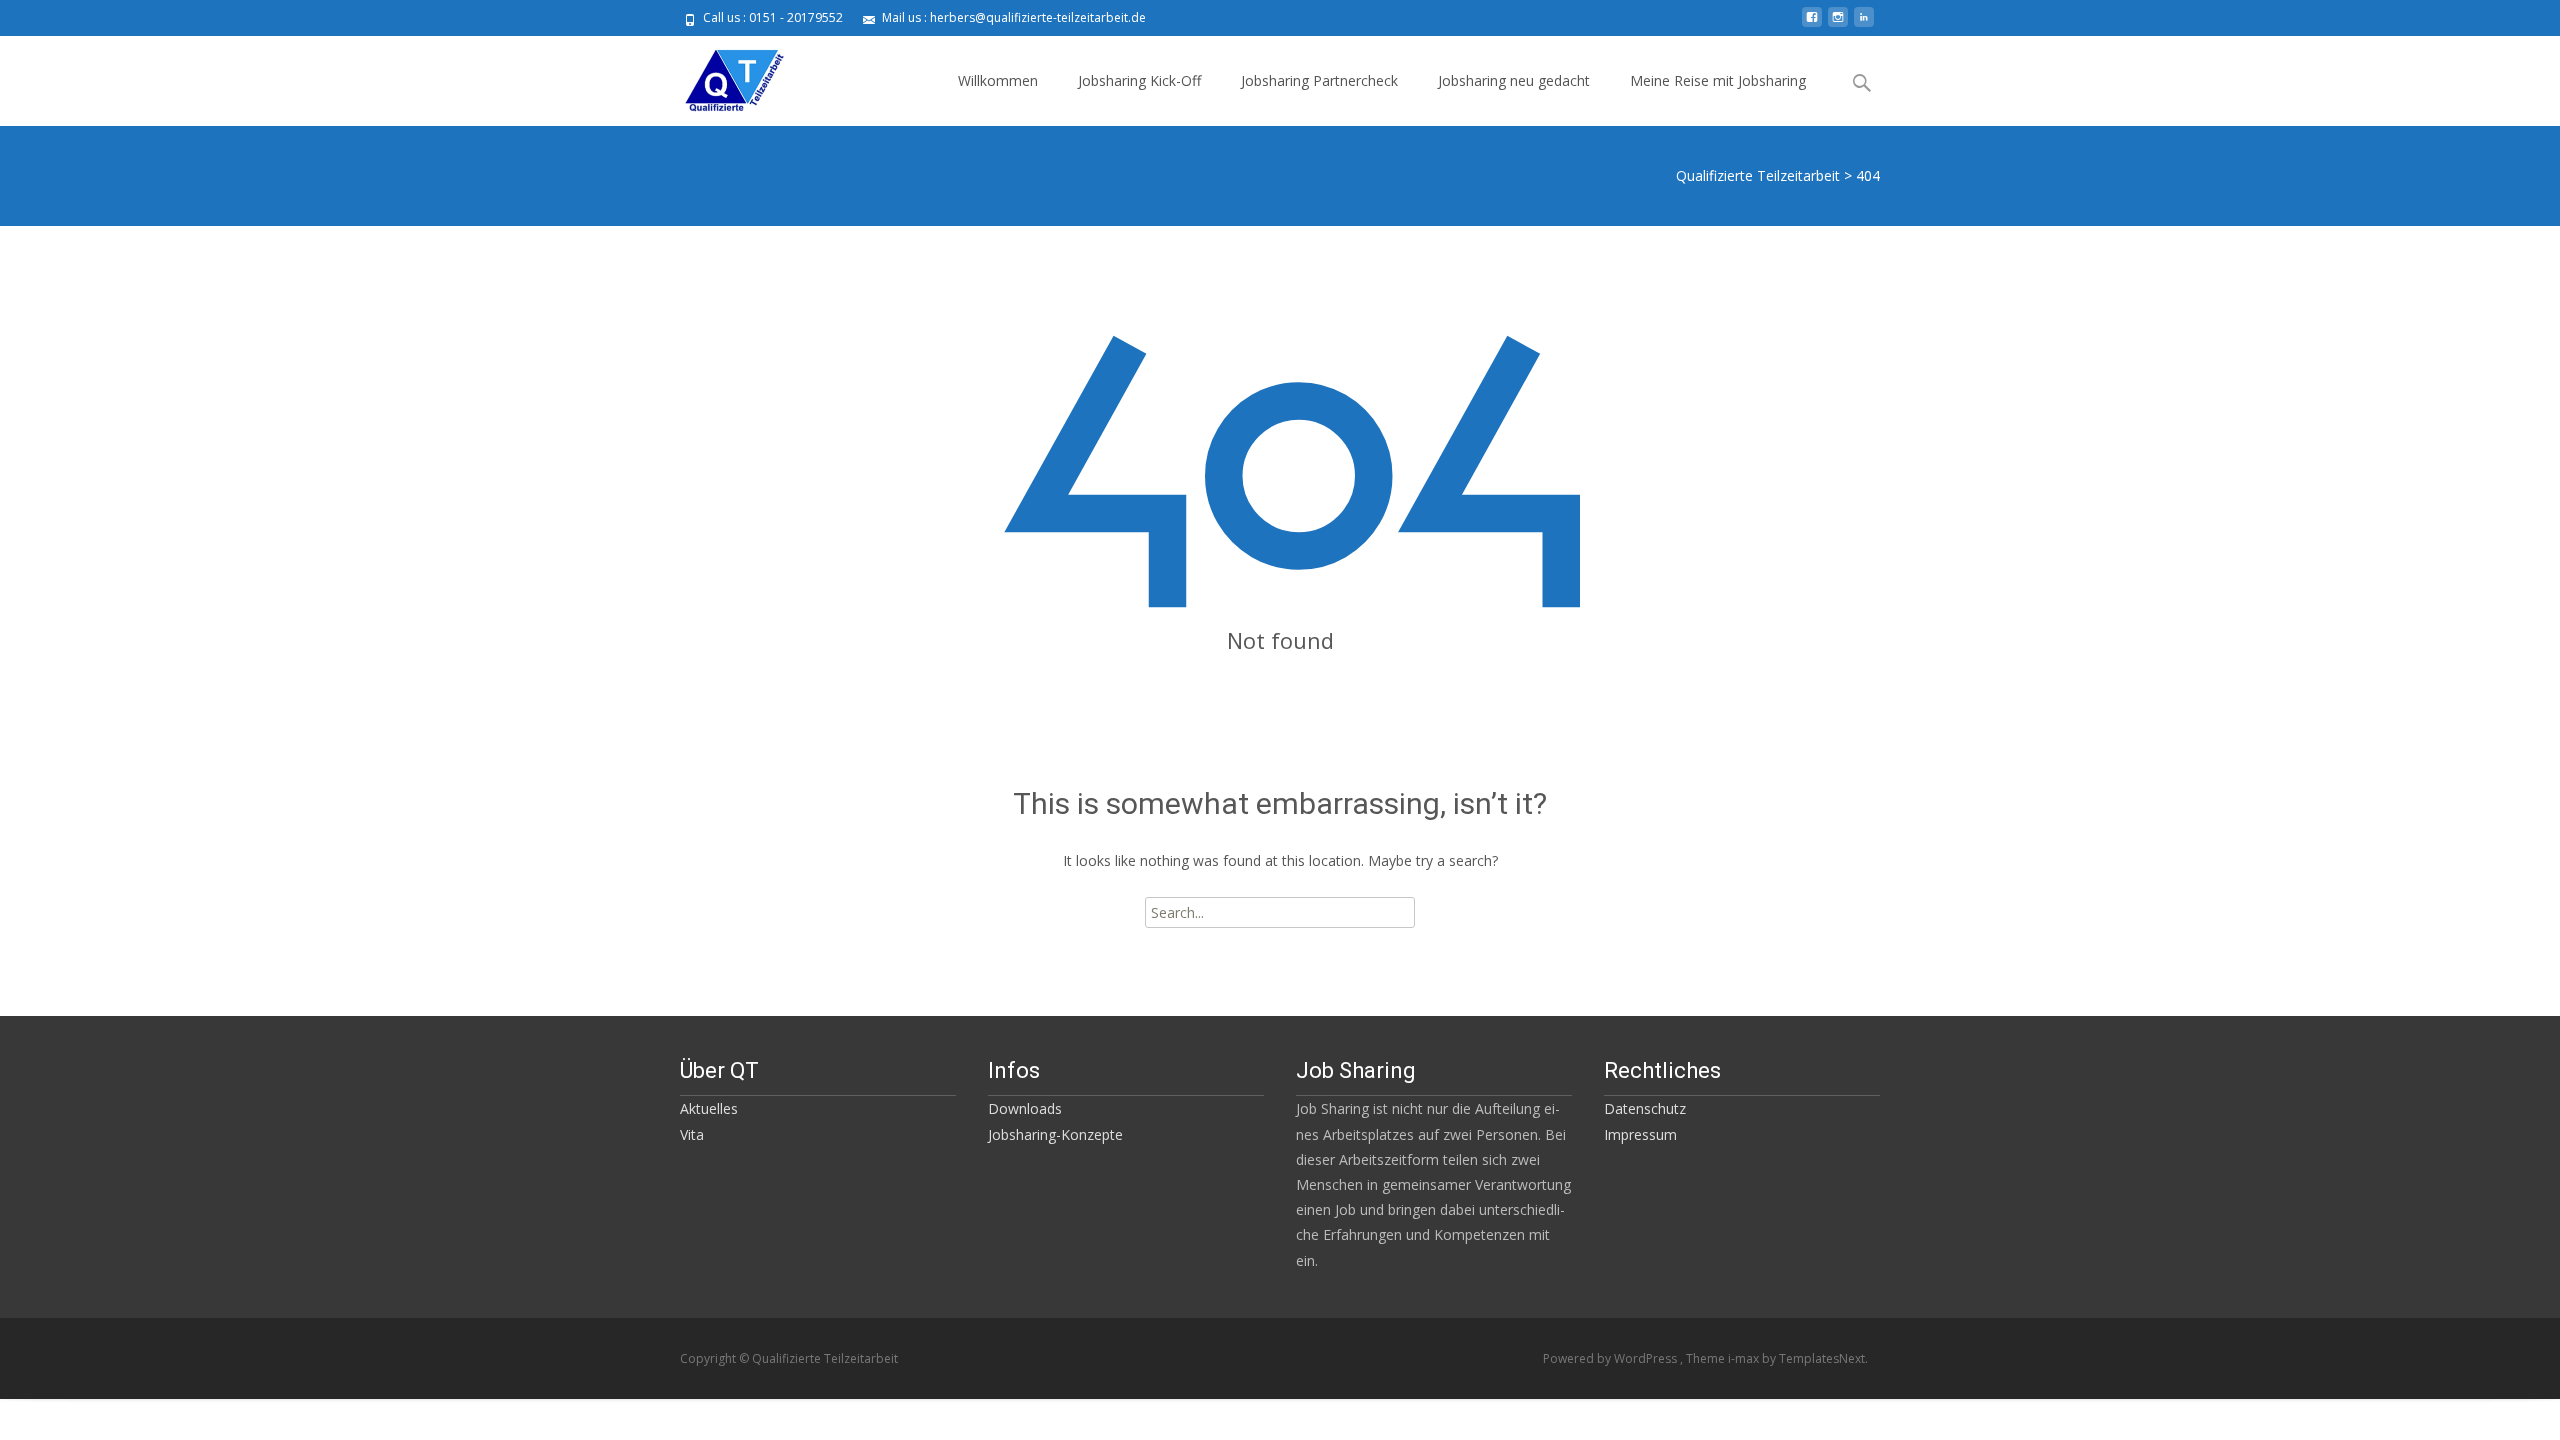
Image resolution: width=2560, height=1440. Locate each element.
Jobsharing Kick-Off (1139, 80)
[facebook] (1812, 24)
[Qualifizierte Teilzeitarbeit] (718, 76)
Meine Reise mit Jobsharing (1718, 80)
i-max (1745, 1358)
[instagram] (1838, 24)
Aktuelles (709, 1108)
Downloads (1025, 1108)
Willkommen (998, 80)
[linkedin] (1864, 24)
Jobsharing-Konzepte (1055, 1134)
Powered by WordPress (1611, 1358)
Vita (692, 1134)
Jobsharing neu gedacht (1514, 80)
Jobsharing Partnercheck (1319, 80)
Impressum (1640, 1134)
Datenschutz (1645, 1108)
